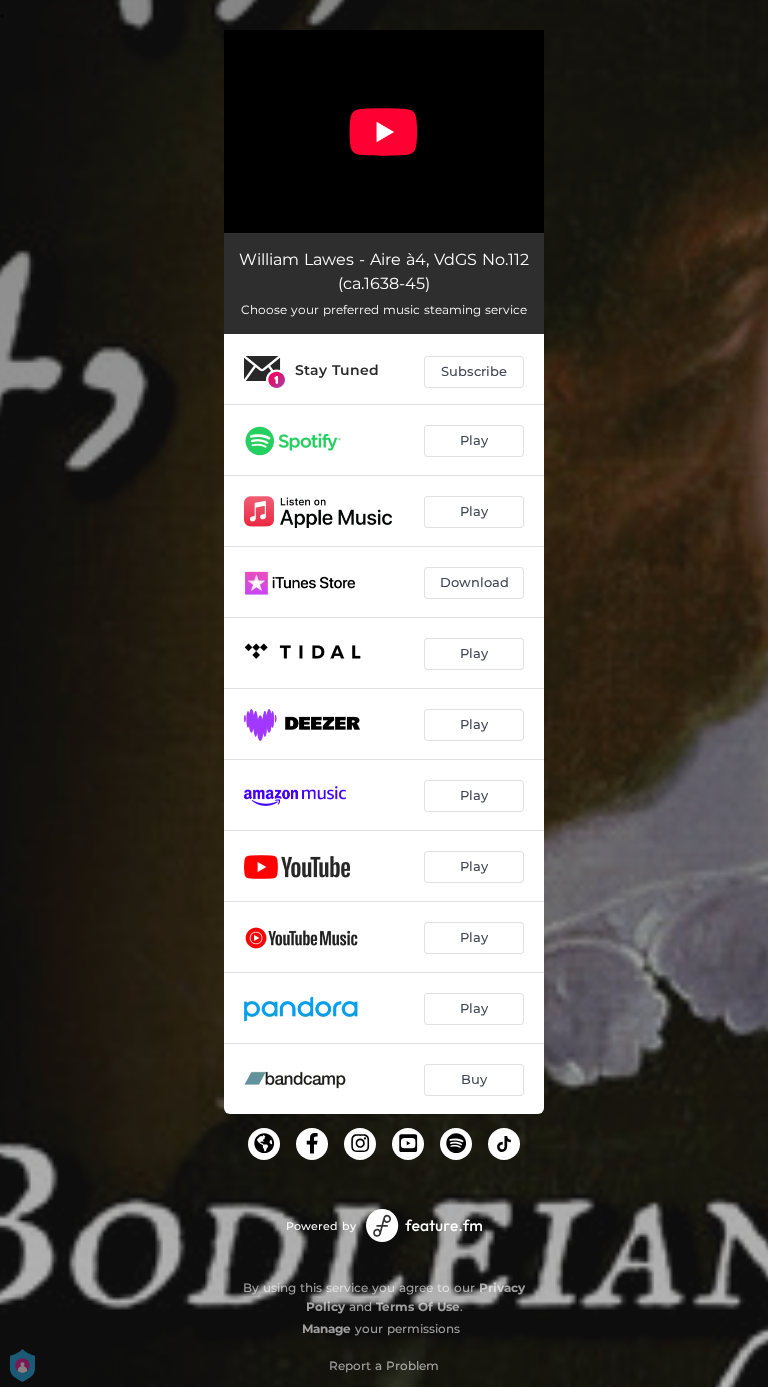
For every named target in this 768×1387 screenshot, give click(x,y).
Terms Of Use (418, 1306)
